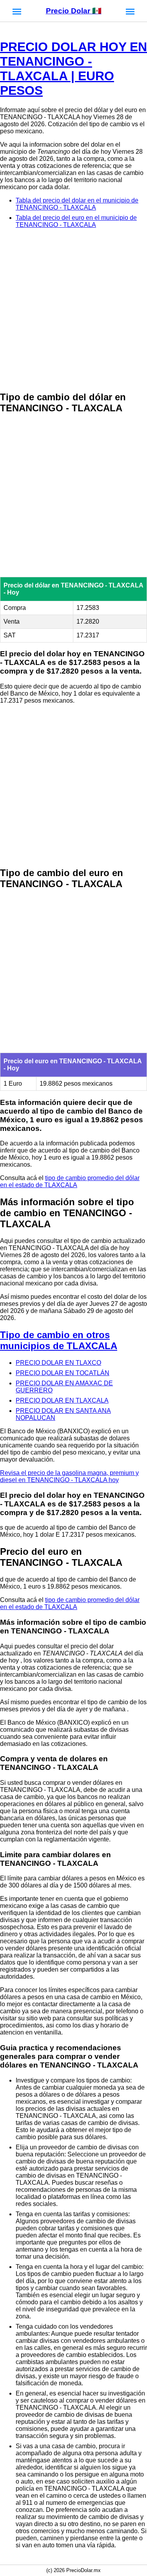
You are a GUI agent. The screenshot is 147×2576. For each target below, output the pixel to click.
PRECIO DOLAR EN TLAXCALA (62, 1400)
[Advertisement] (73, 310)
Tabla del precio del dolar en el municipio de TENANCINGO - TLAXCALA (77, 204)
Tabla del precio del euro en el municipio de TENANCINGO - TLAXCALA (76, 221)
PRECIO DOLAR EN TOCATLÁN (63, 1373)
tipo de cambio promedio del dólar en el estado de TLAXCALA (70, 1181)
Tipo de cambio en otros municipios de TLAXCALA (59, 1340)
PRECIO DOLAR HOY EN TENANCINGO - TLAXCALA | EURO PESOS (73, 69)
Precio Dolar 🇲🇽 (74, 11)
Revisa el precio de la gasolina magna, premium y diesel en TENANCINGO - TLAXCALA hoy (69, 1476)
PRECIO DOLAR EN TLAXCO (58, 1363)
